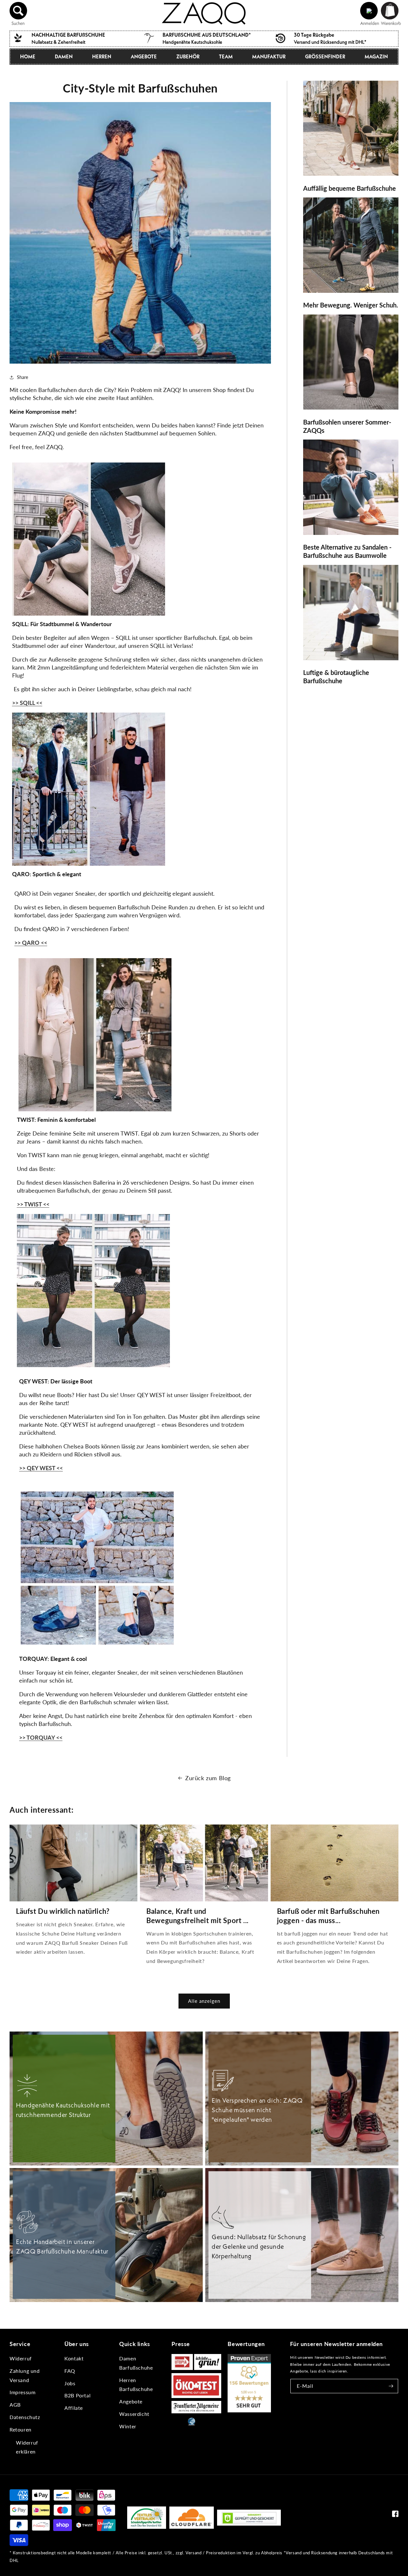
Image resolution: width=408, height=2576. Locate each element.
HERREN (102, 56)
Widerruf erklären (27, 2447)
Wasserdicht (134, 2414)
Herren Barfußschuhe (136, 2385)
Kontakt (74, 2358)
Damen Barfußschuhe (136, 2363)
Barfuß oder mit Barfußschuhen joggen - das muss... (328, 1916)
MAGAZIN (376, 56)
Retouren (21, 2429)
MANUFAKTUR (269, 56)
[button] (18, 11)
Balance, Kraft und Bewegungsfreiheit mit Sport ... (197, 1916)
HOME (28, 56)
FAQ (70, 2371)
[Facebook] (395, 2515)
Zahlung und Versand (25, 2375)
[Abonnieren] (391, 2386)
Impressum (22, 2392)
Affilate (74, 2408)
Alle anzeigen (204, 2001)
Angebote (131, 2401)
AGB (15, 2405)
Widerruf (21, 2358)
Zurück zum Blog (208, 1778)
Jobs (70, 2383)
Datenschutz (25, 2417)
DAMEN (64, 56)
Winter (128, 2426)
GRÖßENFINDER (325, 56)
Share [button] (22, 377)
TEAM (226, 56)
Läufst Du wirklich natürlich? (63, 1911)
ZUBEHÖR (188, 56)
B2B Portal (77, 2395)
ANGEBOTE (144, 56)
